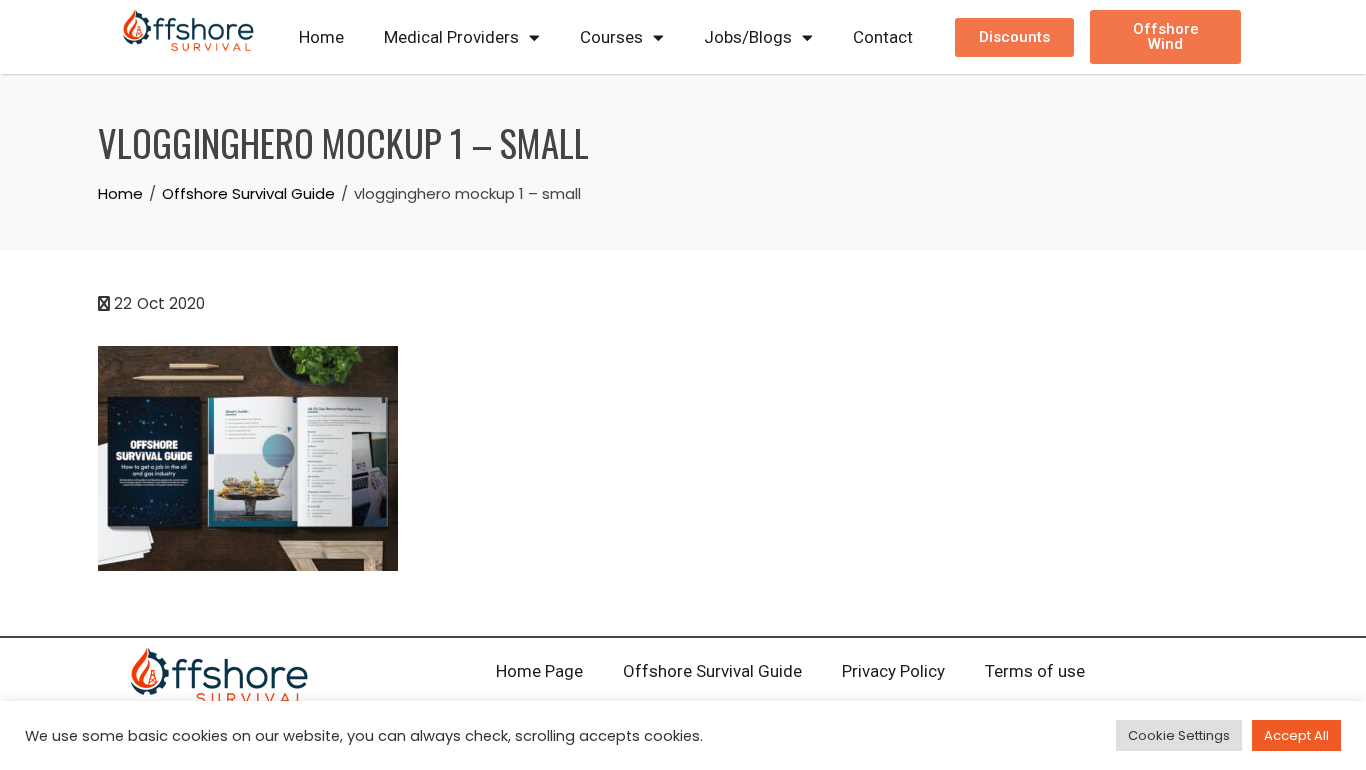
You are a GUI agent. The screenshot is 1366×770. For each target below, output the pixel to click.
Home (321, 37)
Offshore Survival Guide (712, 671)
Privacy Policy (893, 671)
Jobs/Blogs (748, 37)
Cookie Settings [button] (1179, 735)
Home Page (539, 671)
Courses (611, 37)
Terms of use (1035, 671)
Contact (883, 37)
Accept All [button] (1296, 735)
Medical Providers (451, 37)
